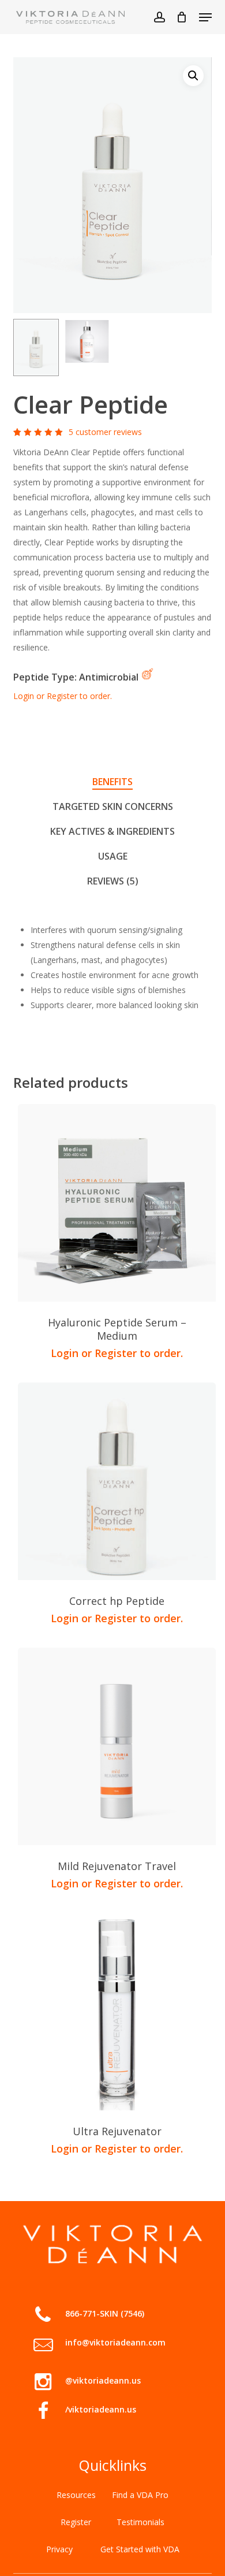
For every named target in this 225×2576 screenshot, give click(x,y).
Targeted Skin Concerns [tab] (113, 806)
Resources (76, 2495)
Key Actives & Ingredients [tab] (112, 831)
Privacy (59, 2549)
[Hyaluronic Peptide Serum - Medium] (117, 1203)
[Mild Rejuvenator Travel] (117, 1746)
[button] (205, 17)
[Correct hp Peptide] (117, 1481)
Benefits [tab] (112, 782)
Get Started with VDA (140, 2549)
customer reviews (105, 432)
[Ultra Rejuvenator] (117, 2012)
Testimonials (140, 2522)
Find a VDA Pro (140, 2495)
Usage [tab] (113, 856)
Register (76, 2522)
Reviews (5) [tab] (113, 881)
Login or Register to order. (63, 696)
